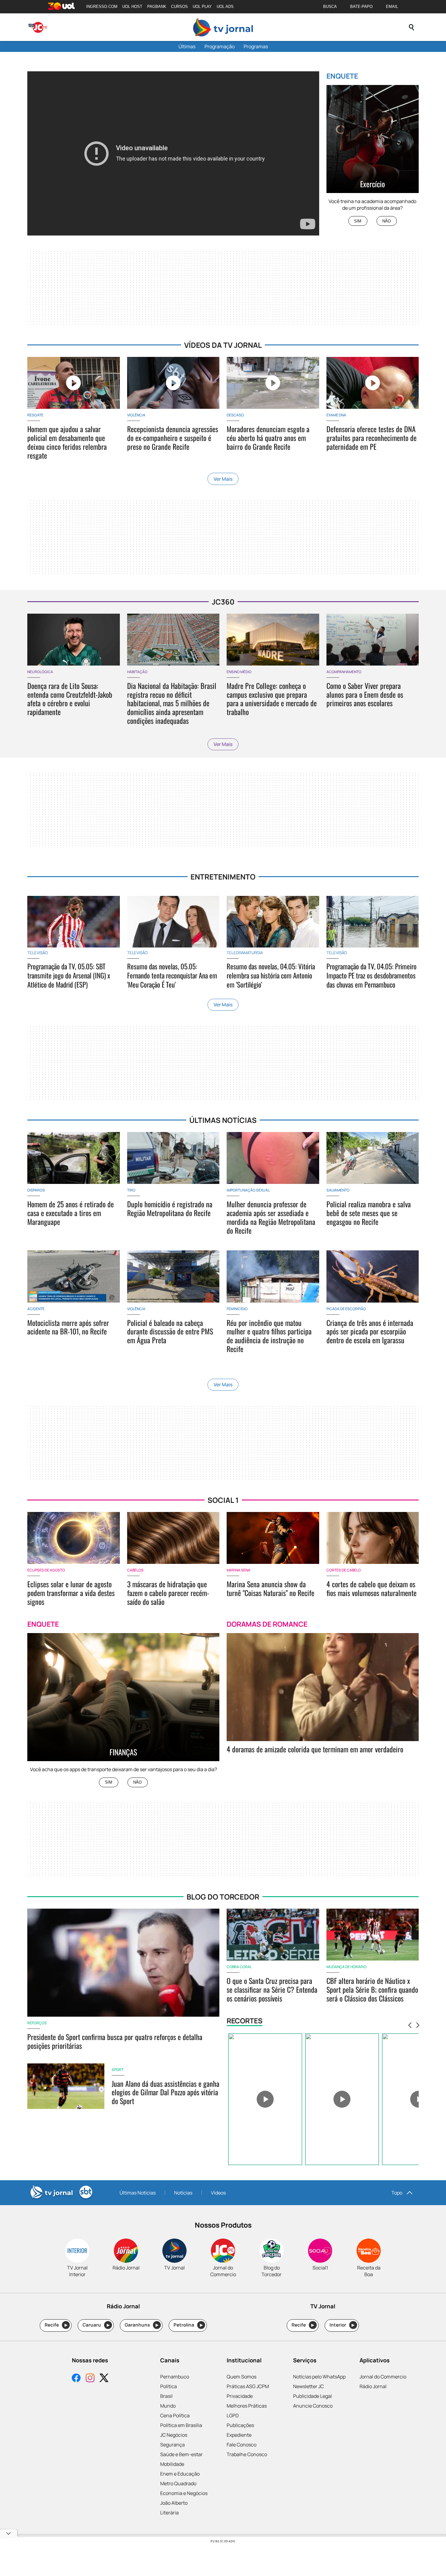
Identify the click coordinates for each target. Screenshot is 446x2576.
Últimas (187, 46)
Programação (220, 46)
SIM (358, 221)
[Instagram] (90, 2379)
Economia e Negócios (184, 2493)
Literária (169, 2513)
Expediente (239, 2435)
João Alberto (174, 2503)
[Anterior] (410, 2025)
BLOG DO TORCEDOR (223, 1897)
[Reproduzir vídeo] (265, 2099)
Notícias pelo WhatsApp (319, 2377)
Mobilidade (172, 2464)
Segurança (172, 2445)
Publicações (240, 2425)
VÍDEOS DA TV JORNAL (223, 345)
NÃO (387, 221)
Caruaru (96, 2325)
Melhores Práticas (247, 2406)
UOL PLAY (202, 7)
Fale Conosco (242, 2445)
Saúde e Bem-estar (181, 2454)
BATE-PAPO (361, 7)
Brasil (166, 2396)
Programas (256, 46)
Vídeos (218, 2193)
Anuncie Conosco (313, 2406)
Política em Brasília (181, 2425)
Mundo (168, 2406)
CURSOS (179, 7)
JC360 (223, 602)
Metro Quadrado (178, 2483)
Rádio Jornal (373, 2386)
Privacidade (240, 2396)
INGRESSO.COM (102, 7)
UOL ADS (225, 7)
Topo (397, 2193)
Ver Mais (223, 479)
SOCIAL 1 (223, 1500)
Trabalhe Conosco (247, 2454)
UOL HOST (132, 7)
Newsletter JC (308, 2386)
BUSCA (330, 7)
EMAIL (392, 7)
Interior (342, 2325)
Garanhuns (142, 2325)
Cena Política (175, 2415)
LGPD (233, 2415)
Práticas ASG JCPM (248, 2386)
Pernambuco (175, 2377)
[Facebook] (76, 2379)
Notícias (183, 2193)
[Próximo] (418, 2025)
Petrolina (188, 2325)
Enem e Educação (180, 2474)
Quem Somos (242, 2377)
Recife (56, 2325)
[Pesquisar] (411, 27)
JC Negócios (174, 2435)
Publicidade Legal (313, 2396)
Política (169, 2386)
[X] (104, 2379)
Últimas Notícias (138, 2193)
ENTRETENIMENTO (223, 877)
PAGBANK (157, 7)
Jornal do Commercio (383, 2377)
